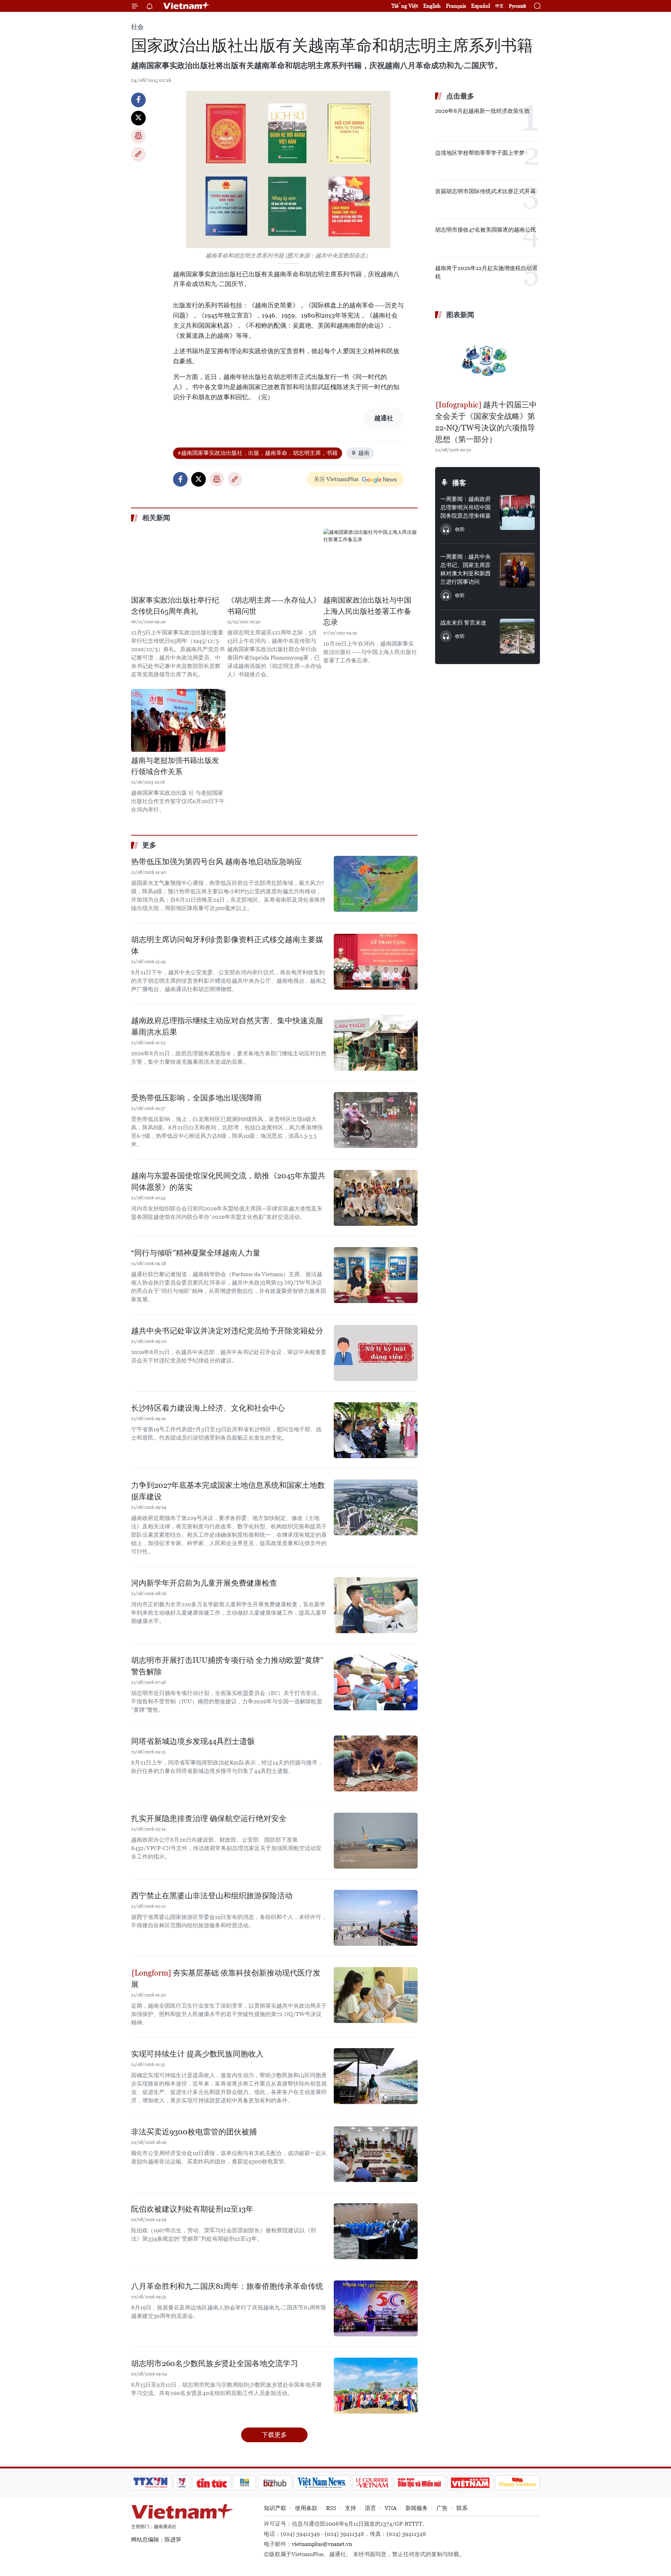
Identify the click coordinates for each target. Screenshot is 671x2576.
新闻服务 (417, 2508)
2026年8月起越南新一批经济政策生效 (482, 111)
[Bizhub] (275, 2483)
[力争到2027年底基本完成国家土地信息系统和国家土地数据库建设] (376, 1507)
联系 (462, 2508)
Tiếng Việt (405, 6)
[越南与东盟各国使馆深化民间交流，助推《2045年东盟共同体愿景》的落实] (376, 1198)
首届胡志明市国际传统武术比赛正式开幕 (485, 191)
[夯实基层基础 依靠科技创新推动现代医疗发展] (376, 1995)
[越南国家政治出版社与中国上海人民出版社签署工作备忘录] (370, 560)
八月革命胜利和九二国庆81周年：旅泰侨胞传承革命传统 (227, 2286)
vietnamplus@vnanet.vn (322, 2544)
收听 (460, 529)
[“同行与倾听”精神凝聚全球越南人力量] (376, 1275)
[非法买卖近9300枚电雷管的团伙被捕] (376, 2154)
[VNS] (322, 2483)
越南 (364, 453)
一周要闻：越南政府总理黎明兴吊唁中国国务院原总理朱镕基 (466, 507)
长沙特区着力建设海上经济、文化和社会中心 (208, 1408)
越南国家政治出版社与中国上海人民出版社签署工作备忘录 (367, 611)
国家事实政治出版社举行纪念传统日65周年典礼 (175, 606)
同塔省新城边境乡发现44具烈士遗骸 (193, 1741)
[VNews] (182, 2483)
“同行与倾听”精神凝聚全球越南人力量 (196, 1253)
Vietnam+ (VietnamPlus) (187, 6)
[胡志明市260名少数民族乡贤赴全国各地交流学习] (376, 2386)
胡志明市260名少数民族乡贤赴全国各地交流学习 (215, 2363)
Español (481, 6)
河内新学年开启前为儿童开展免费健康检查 (204, 1583)
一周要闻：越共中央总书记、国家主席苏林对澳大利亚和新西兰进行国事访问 (466, 569)
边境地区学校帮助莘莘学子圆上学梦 (480, 153)
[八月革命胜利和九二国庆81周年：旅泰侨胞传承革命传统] (376, 2308)
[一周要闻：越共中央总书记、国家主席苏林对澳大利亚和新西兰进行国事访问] (517, 570)
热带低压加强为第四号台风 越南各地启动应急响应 (217, 862)
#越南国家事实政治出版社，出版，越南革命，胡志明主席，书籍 (258, 453)
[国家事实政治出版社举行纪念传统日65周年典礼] (178, 560)
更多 (149, 845)
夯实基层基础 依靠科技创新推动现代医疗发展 (226, 1979)
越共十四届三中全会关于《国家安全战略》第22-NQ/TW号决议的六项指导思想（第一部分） (486, 422)
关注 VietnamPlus (336, 479)
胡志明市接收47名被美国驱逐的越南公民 (486, 230)
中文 (499, 6)
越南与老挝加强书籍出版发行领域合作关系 (175, 766)
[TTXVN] (151, 2483)
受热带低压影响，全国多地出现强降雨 (196, 1098)
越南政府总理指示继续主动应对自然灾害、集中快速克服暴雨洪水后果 (227, 1026)
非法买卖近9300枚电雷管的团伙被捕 (194, 2132)
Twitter (138, 118)
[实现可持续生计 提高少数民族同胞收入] (376, 2076)
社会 (137, 27)
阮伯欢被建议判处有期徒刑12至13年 (192, 2209)
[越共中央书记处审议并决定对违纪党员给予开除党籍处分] (376, 1353)
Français (456, 6)
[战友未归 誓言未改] (517, 636)
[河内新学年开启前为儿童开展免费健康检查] (376, 1605)
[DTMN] (419, 2483)
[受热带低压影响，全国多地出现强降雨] (376, 1120)
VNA (391, 2508)
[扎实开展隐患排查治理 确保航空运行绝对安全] (376, 1841)
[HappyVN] (518, 2483)
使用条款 (306, 2508)
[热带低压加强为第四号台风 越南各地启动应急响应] (376, 884)
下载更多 (274, 2435)
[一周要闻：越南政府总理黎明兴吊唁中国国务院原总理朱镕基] (517, 512)
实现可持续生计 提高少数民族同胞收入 (197, 2054)
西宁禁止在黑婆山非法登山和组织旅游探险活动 (212, 1896)
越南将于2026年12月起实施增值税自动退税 (486, 272)
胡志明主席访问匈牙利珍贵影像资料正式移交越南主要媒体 (227, 945)
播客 (459, 483)
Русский (517, 6)
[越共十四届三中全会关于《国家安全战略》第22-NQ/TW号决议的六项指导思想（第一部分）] (488, 361)
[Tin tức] (212, 2483)
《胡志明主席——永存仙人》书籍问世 (274, 606)
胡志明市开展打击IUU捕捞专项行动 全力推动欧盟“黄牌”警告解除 (227, 1666)
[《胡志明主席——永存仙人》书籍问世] (274, 560)
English (432, 6)
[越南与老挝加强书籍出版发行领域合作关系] (178, 720)
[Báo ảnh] (470, 2483)
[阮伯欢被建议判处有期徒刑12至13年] (376, 2231)
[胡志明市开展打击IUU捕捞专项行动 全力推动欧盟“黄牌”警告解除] (376, 1682)
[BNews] (245, 2483)
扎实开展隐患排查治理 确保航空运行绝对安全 (209, 1818)
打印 (138, 136)
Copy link (138, 154)
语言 (370, 2508)
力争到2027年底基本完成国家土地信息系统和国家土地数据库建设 (228, 1491)
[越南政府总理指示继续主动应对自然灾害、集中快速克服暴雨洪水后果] (376, 1043)
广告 (442, 2508)
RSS (331, 2508)
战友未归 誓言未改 (463, 623)
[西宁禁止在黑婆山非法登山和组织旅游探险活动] (376, 1918)
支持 (351, 2508)
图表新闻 (460, 315)
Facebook (138, 100)
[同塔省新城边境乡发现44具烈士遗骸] (376, 1763)
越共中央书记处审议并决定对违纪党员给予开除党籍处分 (227, 1331)
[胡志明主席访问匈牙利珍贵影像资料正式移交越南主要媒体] (376, 962)
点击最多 (460, 96)
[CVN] (372, 2483)
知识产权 (275, 2508)
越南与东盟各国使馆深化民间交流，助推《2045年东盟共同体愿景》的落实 (228, 1181)
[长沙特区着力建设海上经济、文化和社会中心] (376, 1430)
